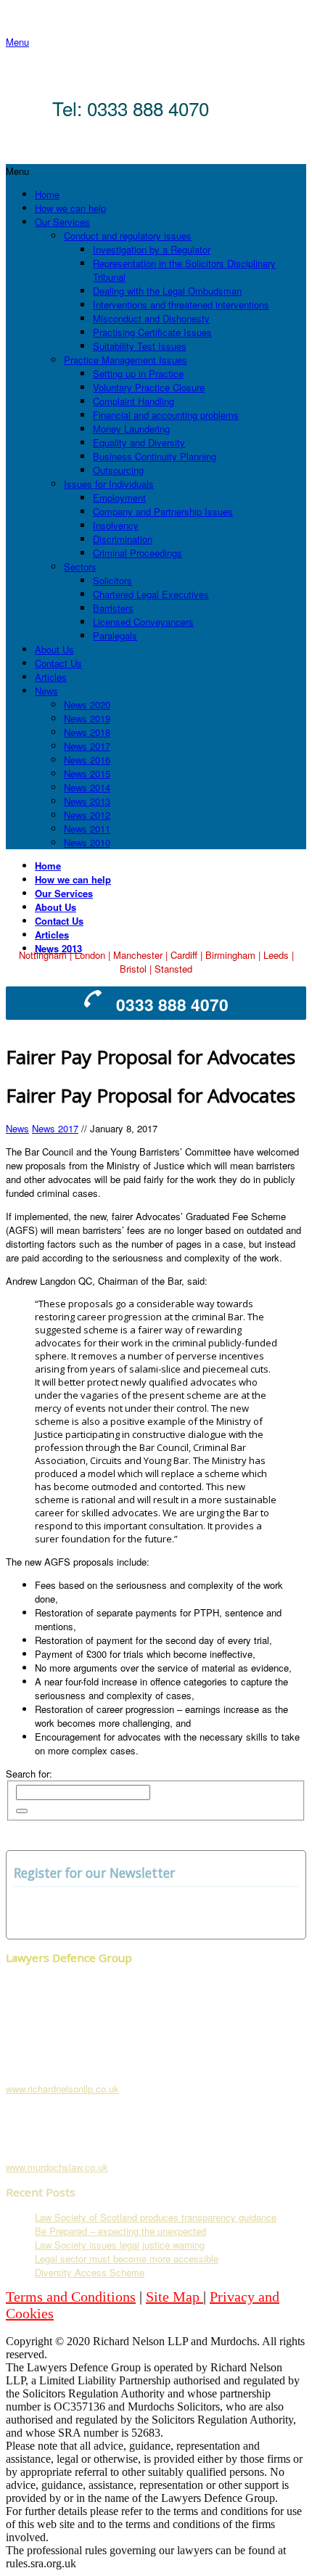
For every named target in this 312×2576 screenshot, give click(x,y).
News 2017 (55, 1128)
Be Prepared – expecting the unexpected (120, 2231)
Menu (17, 42)
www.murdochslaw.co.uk (57, 2167)
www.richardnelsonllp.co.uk (62, 2089)
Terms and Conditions (71, 2297)
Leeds (276, 955)
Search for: (29, 1774)
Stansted (173, 969)
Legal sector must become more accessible (127, 2258)
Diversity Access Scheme (90, 2272)
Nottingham (43, 955)
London (90, 955)
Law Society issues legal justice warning (120, 2245)
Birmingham (230, 955)
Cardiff (184, 955)
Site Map (175, 2297)
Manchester (138, 955)
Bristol (133, 969)
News (17, 1128)
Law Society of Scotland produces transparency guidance (156, 2217)
